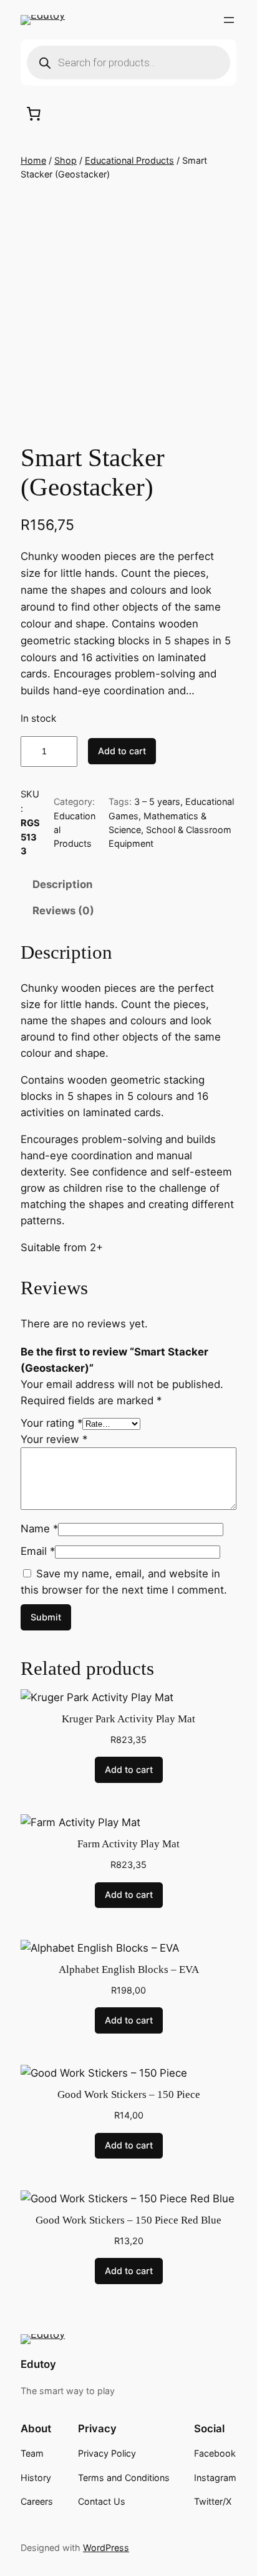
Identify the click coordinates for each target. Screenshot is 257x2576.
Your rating (51, 1423)
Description (62, 884)
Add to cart (122, 751)
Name (39, 1529)
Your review (54, 1439)
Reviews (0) (63, 911)
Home (33, 160)
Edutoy (38, 2364)
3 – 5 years (157, 801)
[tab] (128, 884)
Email (38, 1551)
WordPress (106, 2548)
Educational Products (129, 160)
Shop (65, 160)
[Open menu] (229, 20)
